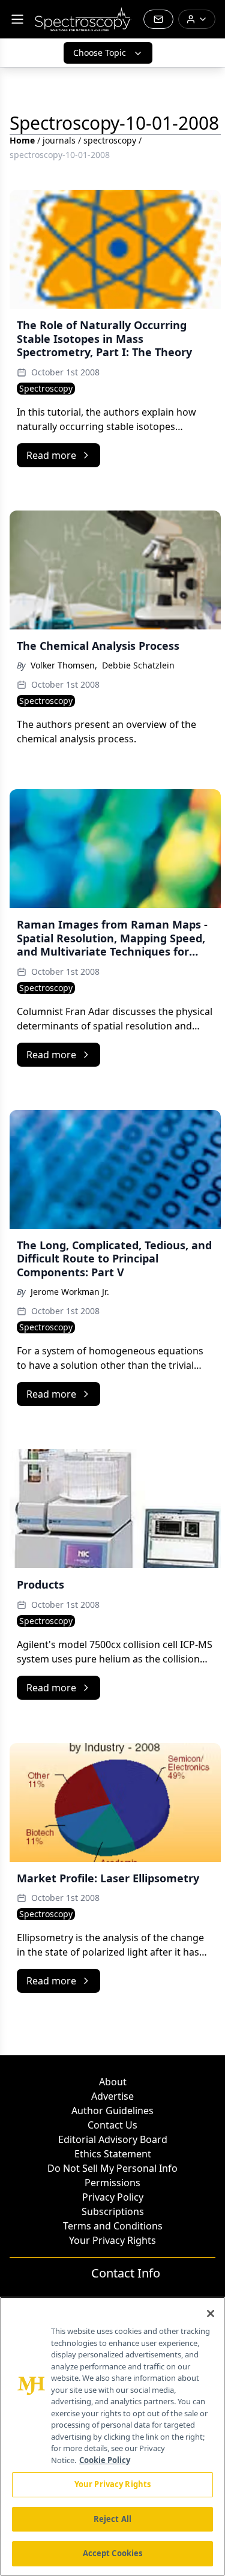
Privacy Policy (113, 2197)
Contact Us (112, 2125)
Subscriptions (113, 2211)
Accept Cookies (113, 2553)
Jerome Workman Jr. (70, 1292)
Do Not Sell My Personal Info (112, 2168)
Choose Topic (100, 53)
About (113, 2082)
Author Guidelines (112, 2111)
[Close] (211, 2314)
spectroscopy (110, 140)
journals (59, 140)
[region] (112, 2436)
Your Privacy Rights (112, 2240)
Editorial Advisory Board (113, 2139)
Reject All (112, 2519)
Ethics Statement (113, 2154)
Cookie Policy (105, 2460)
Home (22, 140)
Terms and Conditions (113, 2226)
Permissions (112, 2183)
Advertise (112, 2096)
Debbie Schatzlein (138, 665)
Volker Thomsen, (64, 665)
